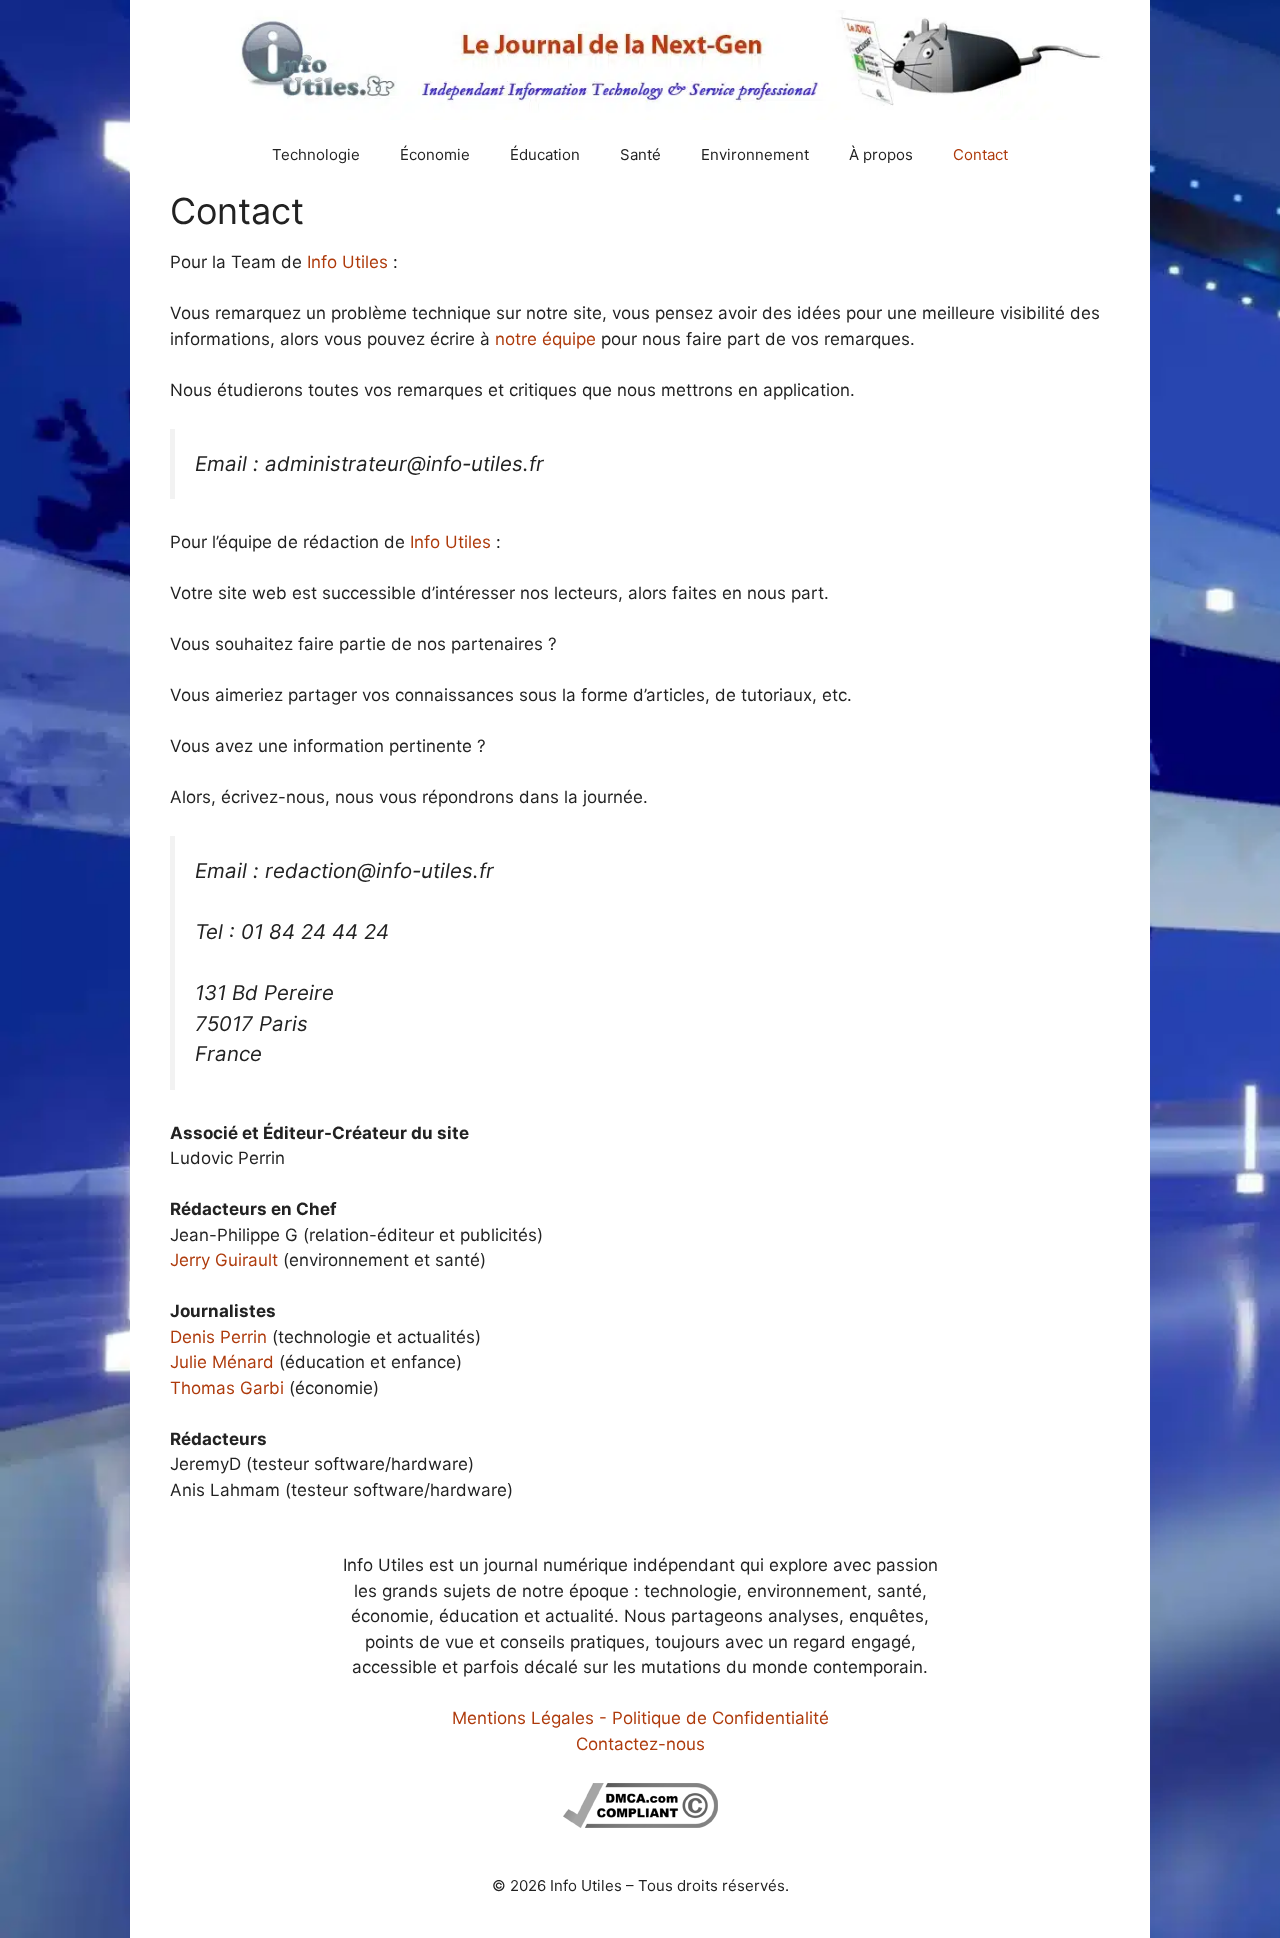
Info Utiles (347, 262)
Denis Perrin (218, 1337)
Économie (435, 154)
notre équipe (545, 339)
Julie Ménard (222, 1362)
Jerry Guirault (224, 1260)
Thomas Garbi (227, 1388)
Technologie (316, 154)
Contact (980, 154)
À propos (881, 154)
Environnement (755, 154)
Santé (640, 154)
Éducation (545, 154)
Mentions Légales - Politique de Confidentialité (640, 1718)
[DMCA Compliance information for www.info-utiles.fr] (640, 1822)
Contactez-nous (640, 1744)
